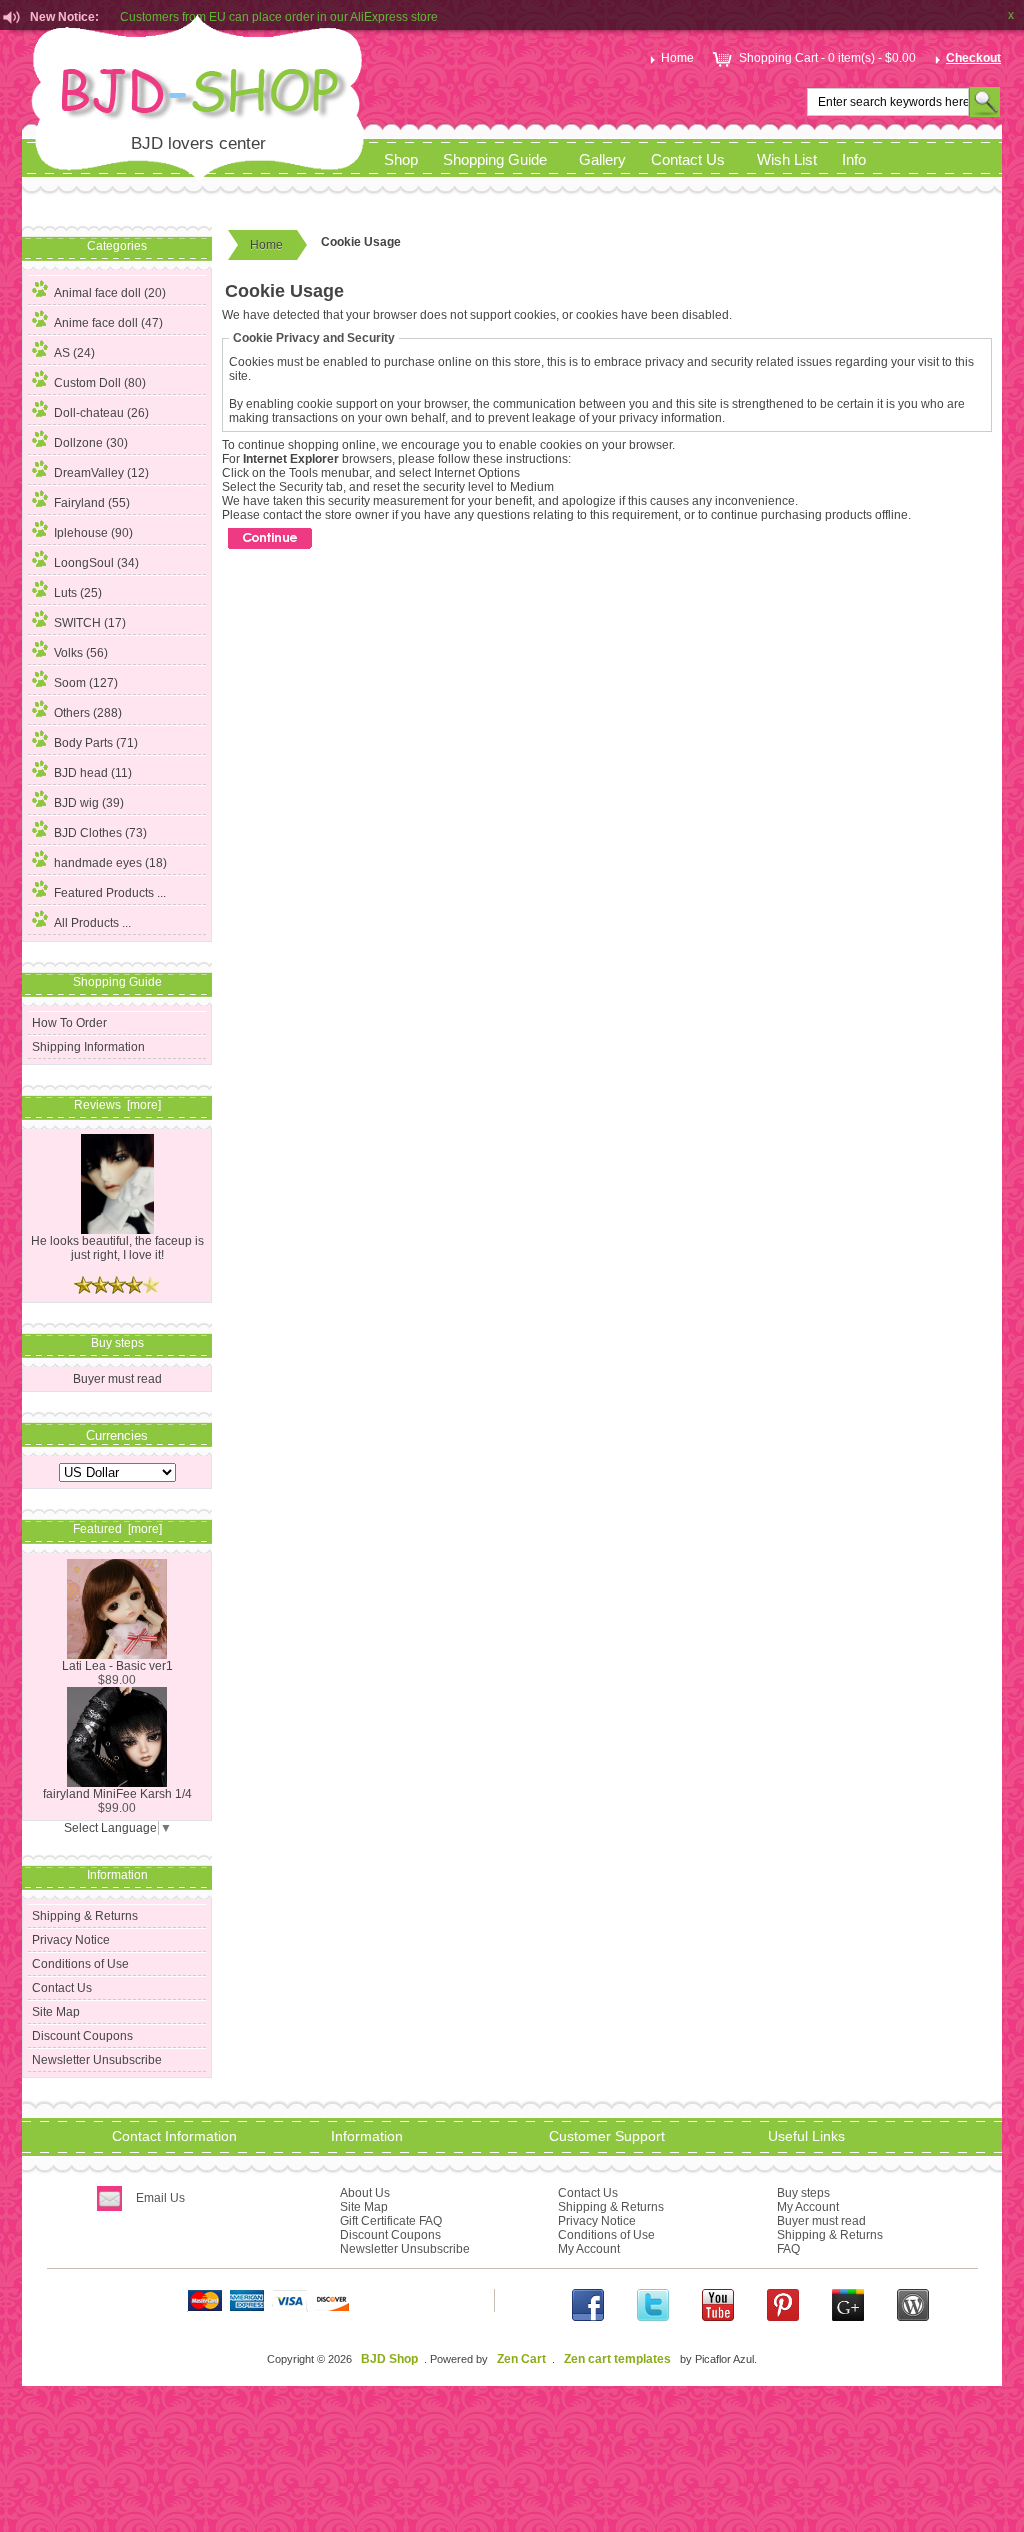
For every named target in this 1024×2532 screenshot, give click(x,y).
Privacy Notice (71, 1940)
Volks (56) (81, 653)
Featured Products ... (110, 893)
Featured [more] (117, 1529)
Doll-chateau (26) (101, 413)
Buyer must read (117, 1379)
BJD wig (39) (89, 803)
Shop (401, 160)
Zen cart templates (617, 2359)
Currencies (117, 1434)
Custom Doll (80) (100, 383)
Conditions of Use (80, 1964)
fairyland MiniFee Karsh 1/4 (117, 1794)
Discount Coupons (82, 2036)
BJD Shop (389, 2359)
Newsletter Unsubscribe (97, 2060)
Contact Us (688, 160)
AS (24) (74, 353)
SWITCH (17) (90, 623)
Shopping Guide (495, 160)
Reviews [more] (117, 1105)
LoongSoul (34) (96, 563)
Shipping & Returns (85, 1916)
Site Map (56, 2012)
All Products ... (92, 923)
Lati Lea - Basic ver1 (117, 1666)
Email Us (160, 2198)
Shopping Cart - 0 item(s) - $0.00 (827, 58)
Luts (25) (78, 593)
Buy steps (803, 2193)
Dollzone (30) (91, 443)
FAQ (788, 2249)
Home (677, 58)
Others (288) (88, 713)
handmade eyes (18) (110, 863)
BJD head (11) (93, 773)
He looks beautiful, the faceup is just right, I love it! (117, 1248)
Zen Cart (521, 2359)
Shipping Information (88, 1047)
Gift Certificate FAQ (391, 2221)
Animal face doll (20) (110, 293)
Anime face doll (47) (108, 323)
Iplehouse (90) (93, 533)
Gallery (602, 160)
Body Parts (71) (96, 743)
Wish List (787, 160)
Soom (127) (86, 683)
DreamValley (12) (101, 473)
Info (854, 160)
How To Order (69, 1023)
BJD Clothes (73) (100, 833)
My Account (589, 2249)
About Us (365, 2193)
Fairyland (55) (92, 503)
